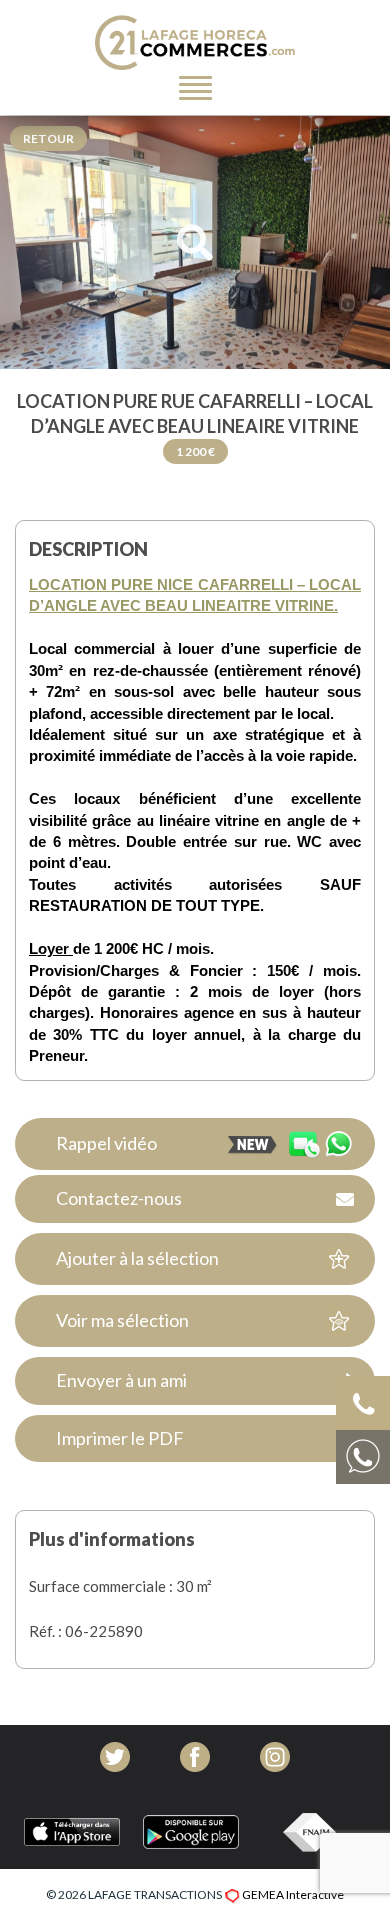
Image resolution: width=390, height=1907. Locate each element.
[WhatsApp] (320, 1144)
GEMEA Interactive (293, 1894)
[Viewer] (195, 243)
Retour (48, 138)
